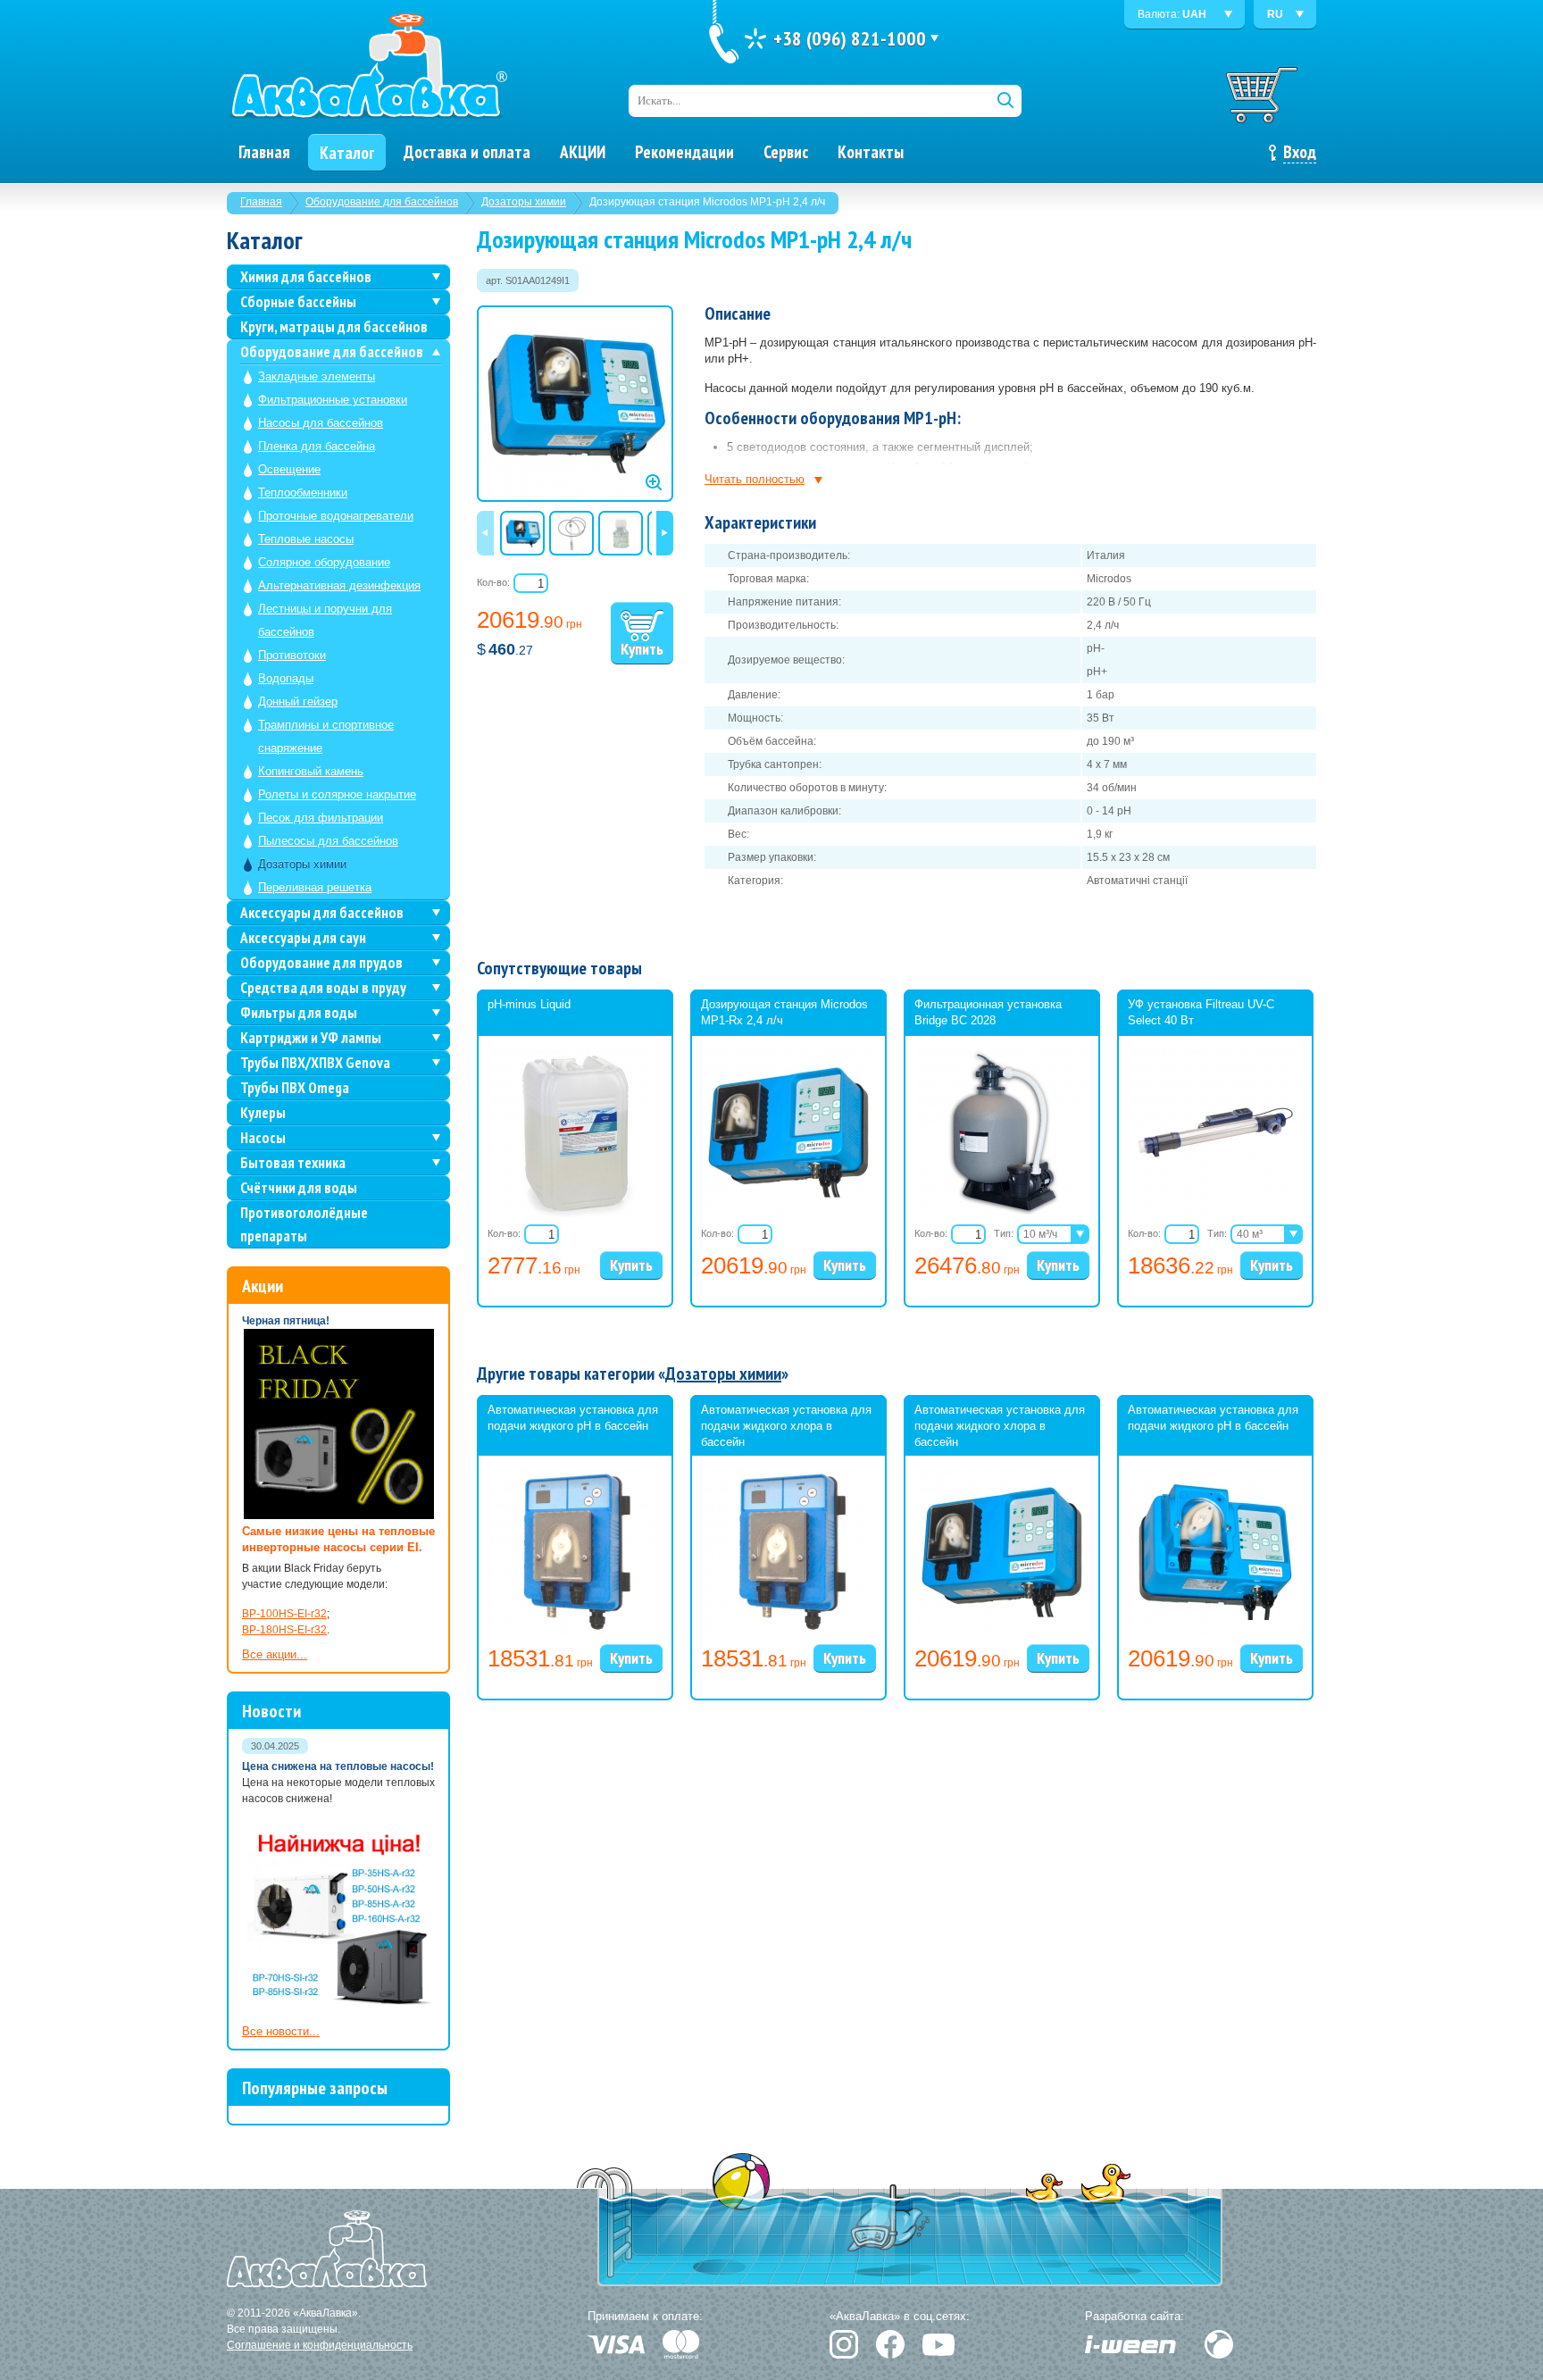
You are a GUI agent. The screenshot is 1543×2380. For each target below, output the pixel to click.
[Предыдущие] (485, 533)
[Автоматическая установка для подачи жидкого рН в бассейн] (575, 1633)
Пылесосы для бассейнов (328, 841)
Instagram (844, 2344)
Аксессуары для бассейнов (322, 913)
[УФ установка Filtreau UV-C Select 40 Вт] (1215, 1214)
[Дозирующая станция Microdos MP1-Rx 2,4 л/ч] (788, 1214)
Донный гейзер (298, 701)
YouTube (938, 2345)
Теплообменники (303, 493)
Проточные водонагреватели (336, 516)
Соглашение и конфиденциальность (320, 2345)
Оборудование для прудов (321, 963)
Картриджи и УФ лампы (311, 1038)
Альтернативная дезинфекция (339, 585)
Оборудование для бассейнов (382, 202)
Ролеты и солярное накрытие (337, 794)
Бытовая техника (293, 1163)
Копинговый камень (311, 771)
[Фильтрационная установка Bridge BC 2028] (1002, 1214)
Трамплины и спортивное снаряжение (326, 736)
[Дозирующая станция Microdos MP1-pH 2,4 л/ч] (575, 404)
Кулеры (263, 1113)
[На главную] (368, 67)
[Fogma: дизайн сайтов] (1219, 2344)
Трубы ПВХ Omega (295, 1088)
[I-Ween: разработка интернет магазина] (1130, 2344)
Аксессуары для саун (303, 938)
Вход (1300, 152)
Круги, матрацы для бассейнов (334, 327)
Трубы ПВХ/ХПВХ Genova (315, 1063)
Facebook (890, 2344)
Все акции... (275, 1654)
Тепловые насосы (306, 539)
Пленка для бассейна (317, 446)
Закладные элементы (317, 376)
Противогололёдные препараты (304, 1224)
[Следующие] (665, 533)
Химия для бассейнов (306, 277)
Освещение (289, 469)
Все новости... (281, 2031)
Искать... (659, 100)
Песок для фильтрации (321, 818)
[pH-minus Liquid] (575, 1214)
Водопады (286, 678)
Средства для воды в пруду (323, 988)
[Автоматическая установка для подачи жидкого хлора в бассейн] (788, 1633)
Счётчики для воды (299, 1188)
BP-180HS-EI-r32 (284, 1630)
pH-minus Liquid (529, 1004)
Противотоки (292, 655)
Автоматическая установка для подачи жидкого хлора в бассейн (786, 1426)
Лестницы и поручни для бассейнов (325, 620)
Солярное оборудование (324, 562)
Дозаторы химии (524, 202)
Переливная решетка (315, 887)
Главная (261, 202)
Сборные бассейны (298, 302)
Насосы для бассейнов (321, 423)
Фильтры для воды (299, 1013)
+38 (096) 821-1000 (850, 38)
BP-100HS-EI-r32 (284, 1614)
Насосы (263, 1138)
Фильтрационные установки (333, 400)
